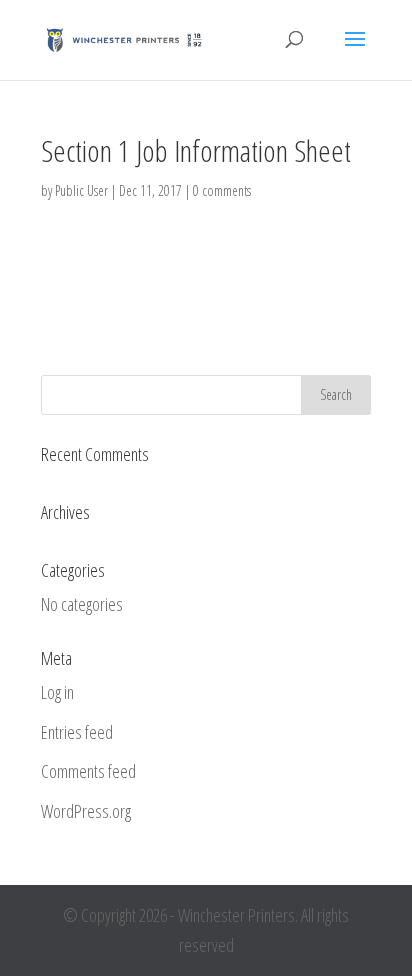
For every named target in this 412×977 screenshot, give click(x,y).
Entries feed (77, 732)
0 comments (222, 190)
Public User (81, 190)
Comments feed (88, 771)
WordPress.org (86, 811)
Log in (57, 692)
